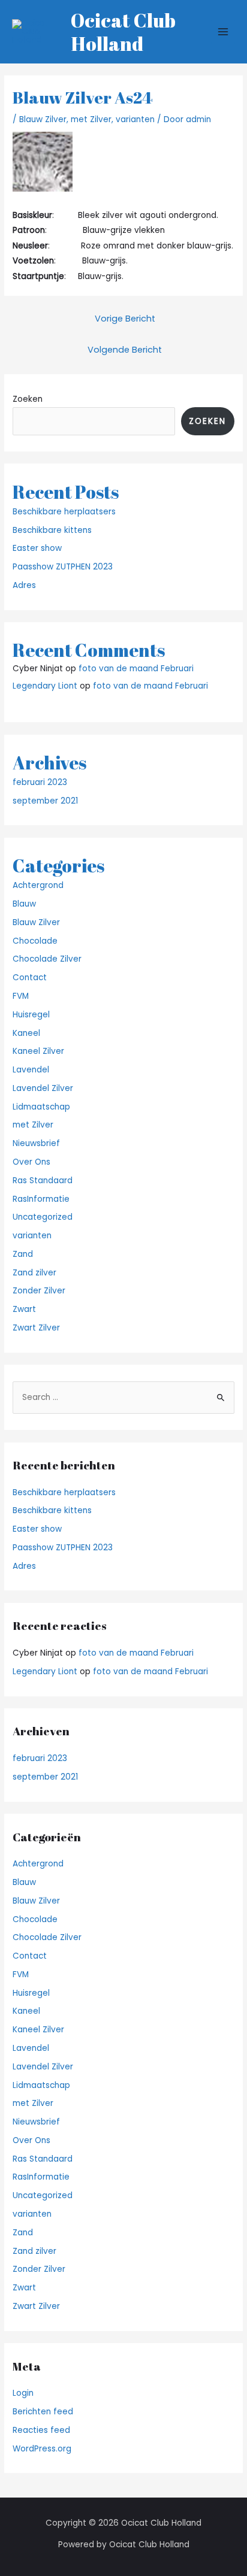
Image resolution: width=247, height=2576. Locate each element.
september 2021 (45, 801)
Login (23, 2393)
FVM (21, 996)
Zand (23, 1254)
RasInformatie (41, 1199)
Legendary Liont (45, 686)
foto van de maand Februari (136, 669)
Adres (24, 585)
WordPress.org (42, 2449)
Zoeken (28, 399)
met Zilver (91, 119)
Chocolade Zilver (47, 959)
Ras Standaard (43, 1181)
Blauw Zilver (43, 119)
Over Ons (31, 1162)
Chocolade (35, 941)
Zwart (24, 1309)
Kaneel (26, 1033)
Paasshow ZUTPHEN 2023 (63, 567)
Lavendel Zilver (43, 1088)
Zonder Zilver (39, 1291)
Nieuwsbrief (36, 1143)
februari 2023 (40, 782)
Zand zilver (34, 1273)
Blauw (24, 904)
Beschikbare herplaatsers (64, 512)
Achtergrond (38, 885)
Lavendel (31, 1070)
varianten (135, 119)
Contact (30, 978)
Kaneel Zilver (38, 1051)
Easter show (37, 548)
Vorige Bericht (125, 319)
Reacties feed (41, 2430)
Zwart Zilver (36, 1328)
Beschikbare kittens (52, 530)
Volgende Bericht (125, 350)
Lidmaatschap (41, 1107)
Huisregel (31, 1015)
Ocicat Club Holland (123, 32)
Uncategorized (43, 1217)
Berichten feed (43, 2412)
